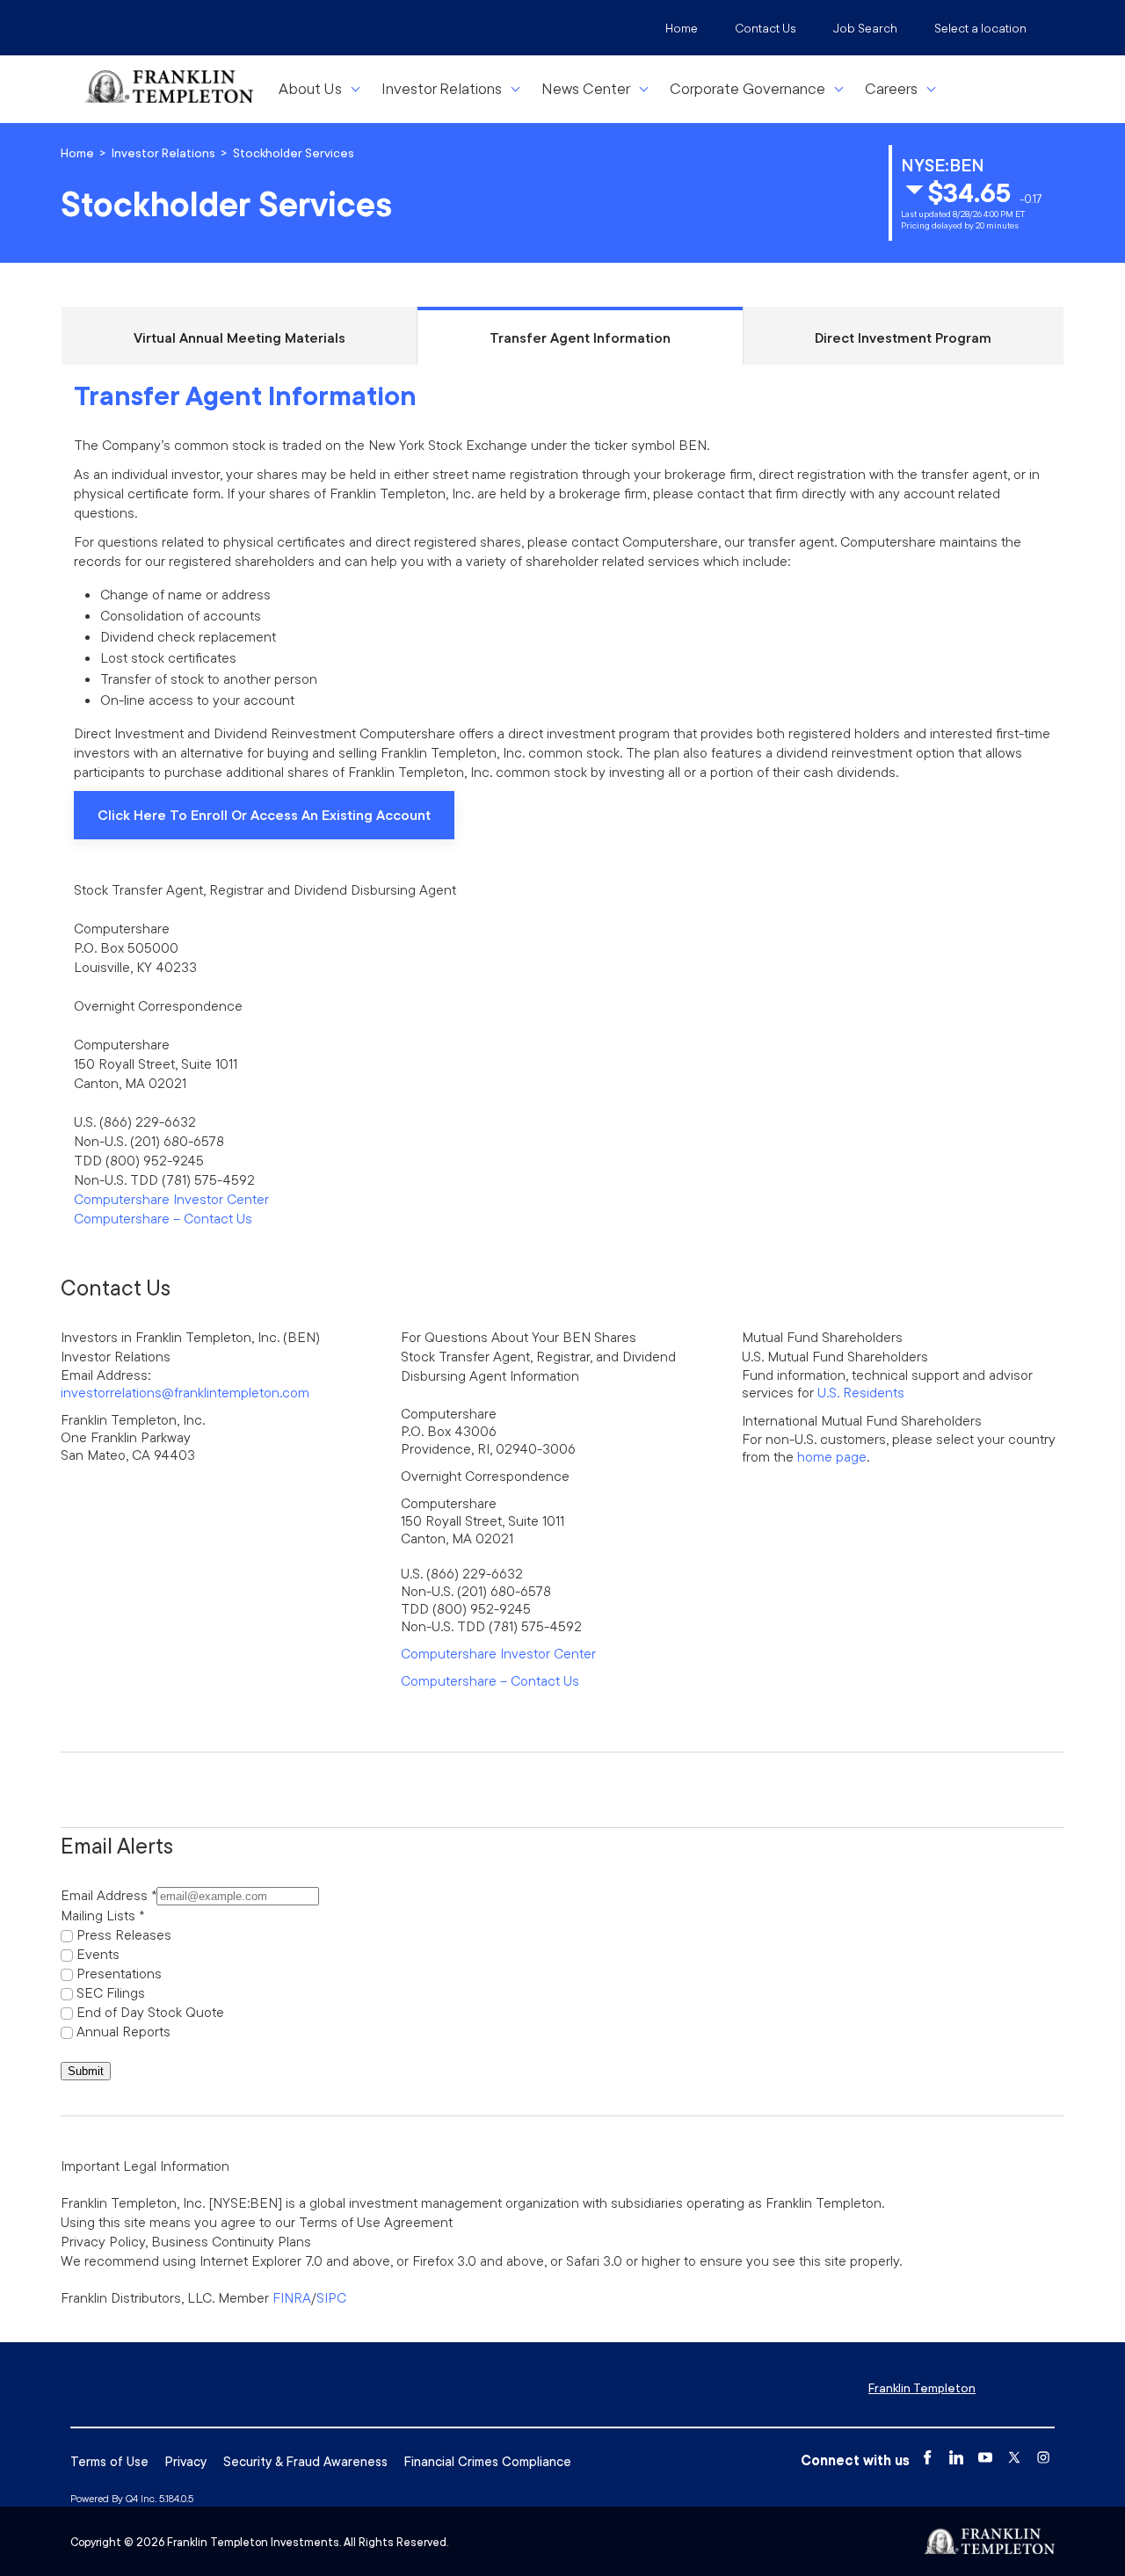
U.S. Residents (861, 1392)
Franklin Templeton (922, 2388)
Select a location (980, 28)
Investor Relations (163, 153)
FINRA (292, 2297)
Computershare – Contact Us (163, 1218)
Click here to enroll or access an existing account (264, 822)
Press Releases (124, 1934)
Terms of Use (109, 2461)
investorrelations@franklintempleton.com (185, 1392)
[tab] (562, 820)
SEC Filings (111, 1992)
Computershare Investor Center (171, 1199)
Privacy (186, 2461)
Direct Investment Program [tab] (903, 337)
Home (682, 28)
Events (98, 1954)
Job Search (865, 28)
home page (832, 1456)
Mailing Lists (98, 1915)
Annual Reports (123, 2031)
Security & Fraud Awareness (305, 2461)
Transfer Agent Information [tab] (580, 337)
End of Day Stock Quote (150, 2012)
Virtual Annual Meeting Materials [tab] (240, 337)
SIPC (331, 2297)
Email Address (104, 1895)
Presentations (119, 1973)
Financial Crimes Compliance (488, 2461)
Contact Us (766, 28)
